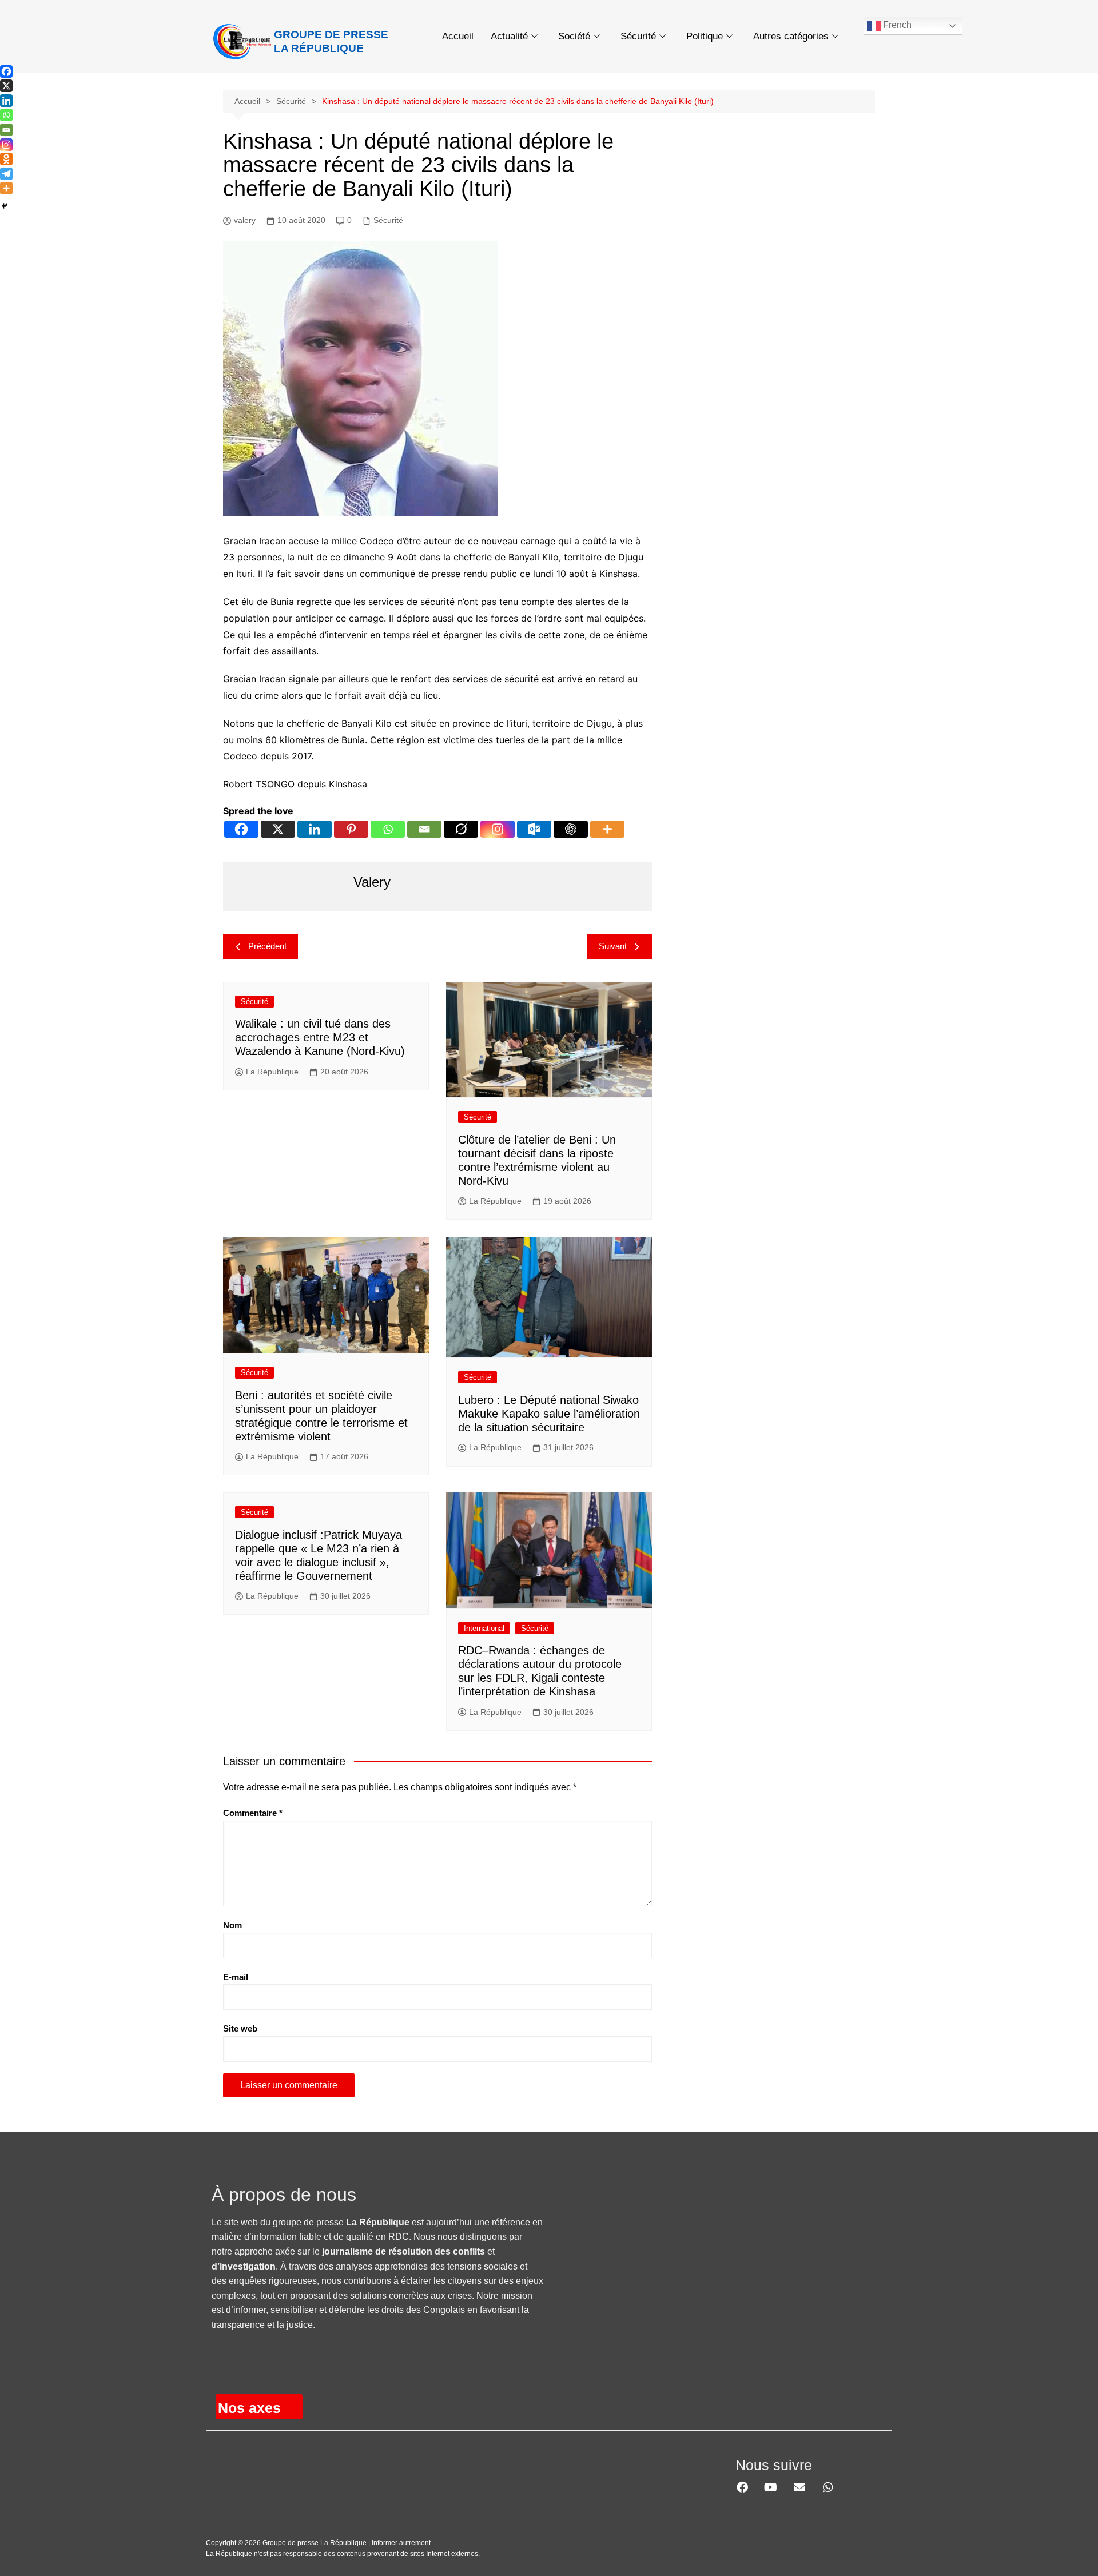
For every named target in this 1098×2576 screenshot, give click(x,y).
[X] (278, 829)
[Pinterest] (351, 829)
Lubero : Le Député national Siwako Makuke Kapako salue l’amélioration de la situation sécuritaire (549, 1414)
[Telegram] (6, 174)
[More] (607, 829)
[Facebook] (241, 829)
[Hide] (5, 206)
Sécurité (638, 36)
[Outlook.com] (534, 829)
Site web (240, 2028)
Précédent (267, 946)
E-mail (236, 1977)
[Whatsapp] (388, 829)
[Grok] (461, 829)
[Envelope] (799, 2487)
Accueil (458, 36)
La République (272, 1072)
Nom (232, 1925)
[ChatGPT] (571, 829)
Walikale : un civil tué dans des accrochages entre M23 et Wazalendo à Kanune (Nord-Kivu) (320, 1037)
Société (574, 36)
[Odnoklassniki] (6, 159)
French (896, 25)
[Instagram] (498, 829)
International (484, 1628)
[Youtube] (771, 2487)
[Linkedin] (315, 829)
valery (245, 220)
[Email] (424, 829)
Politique (705, 36)
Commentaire (253, 1813)
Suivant (613, 946)
